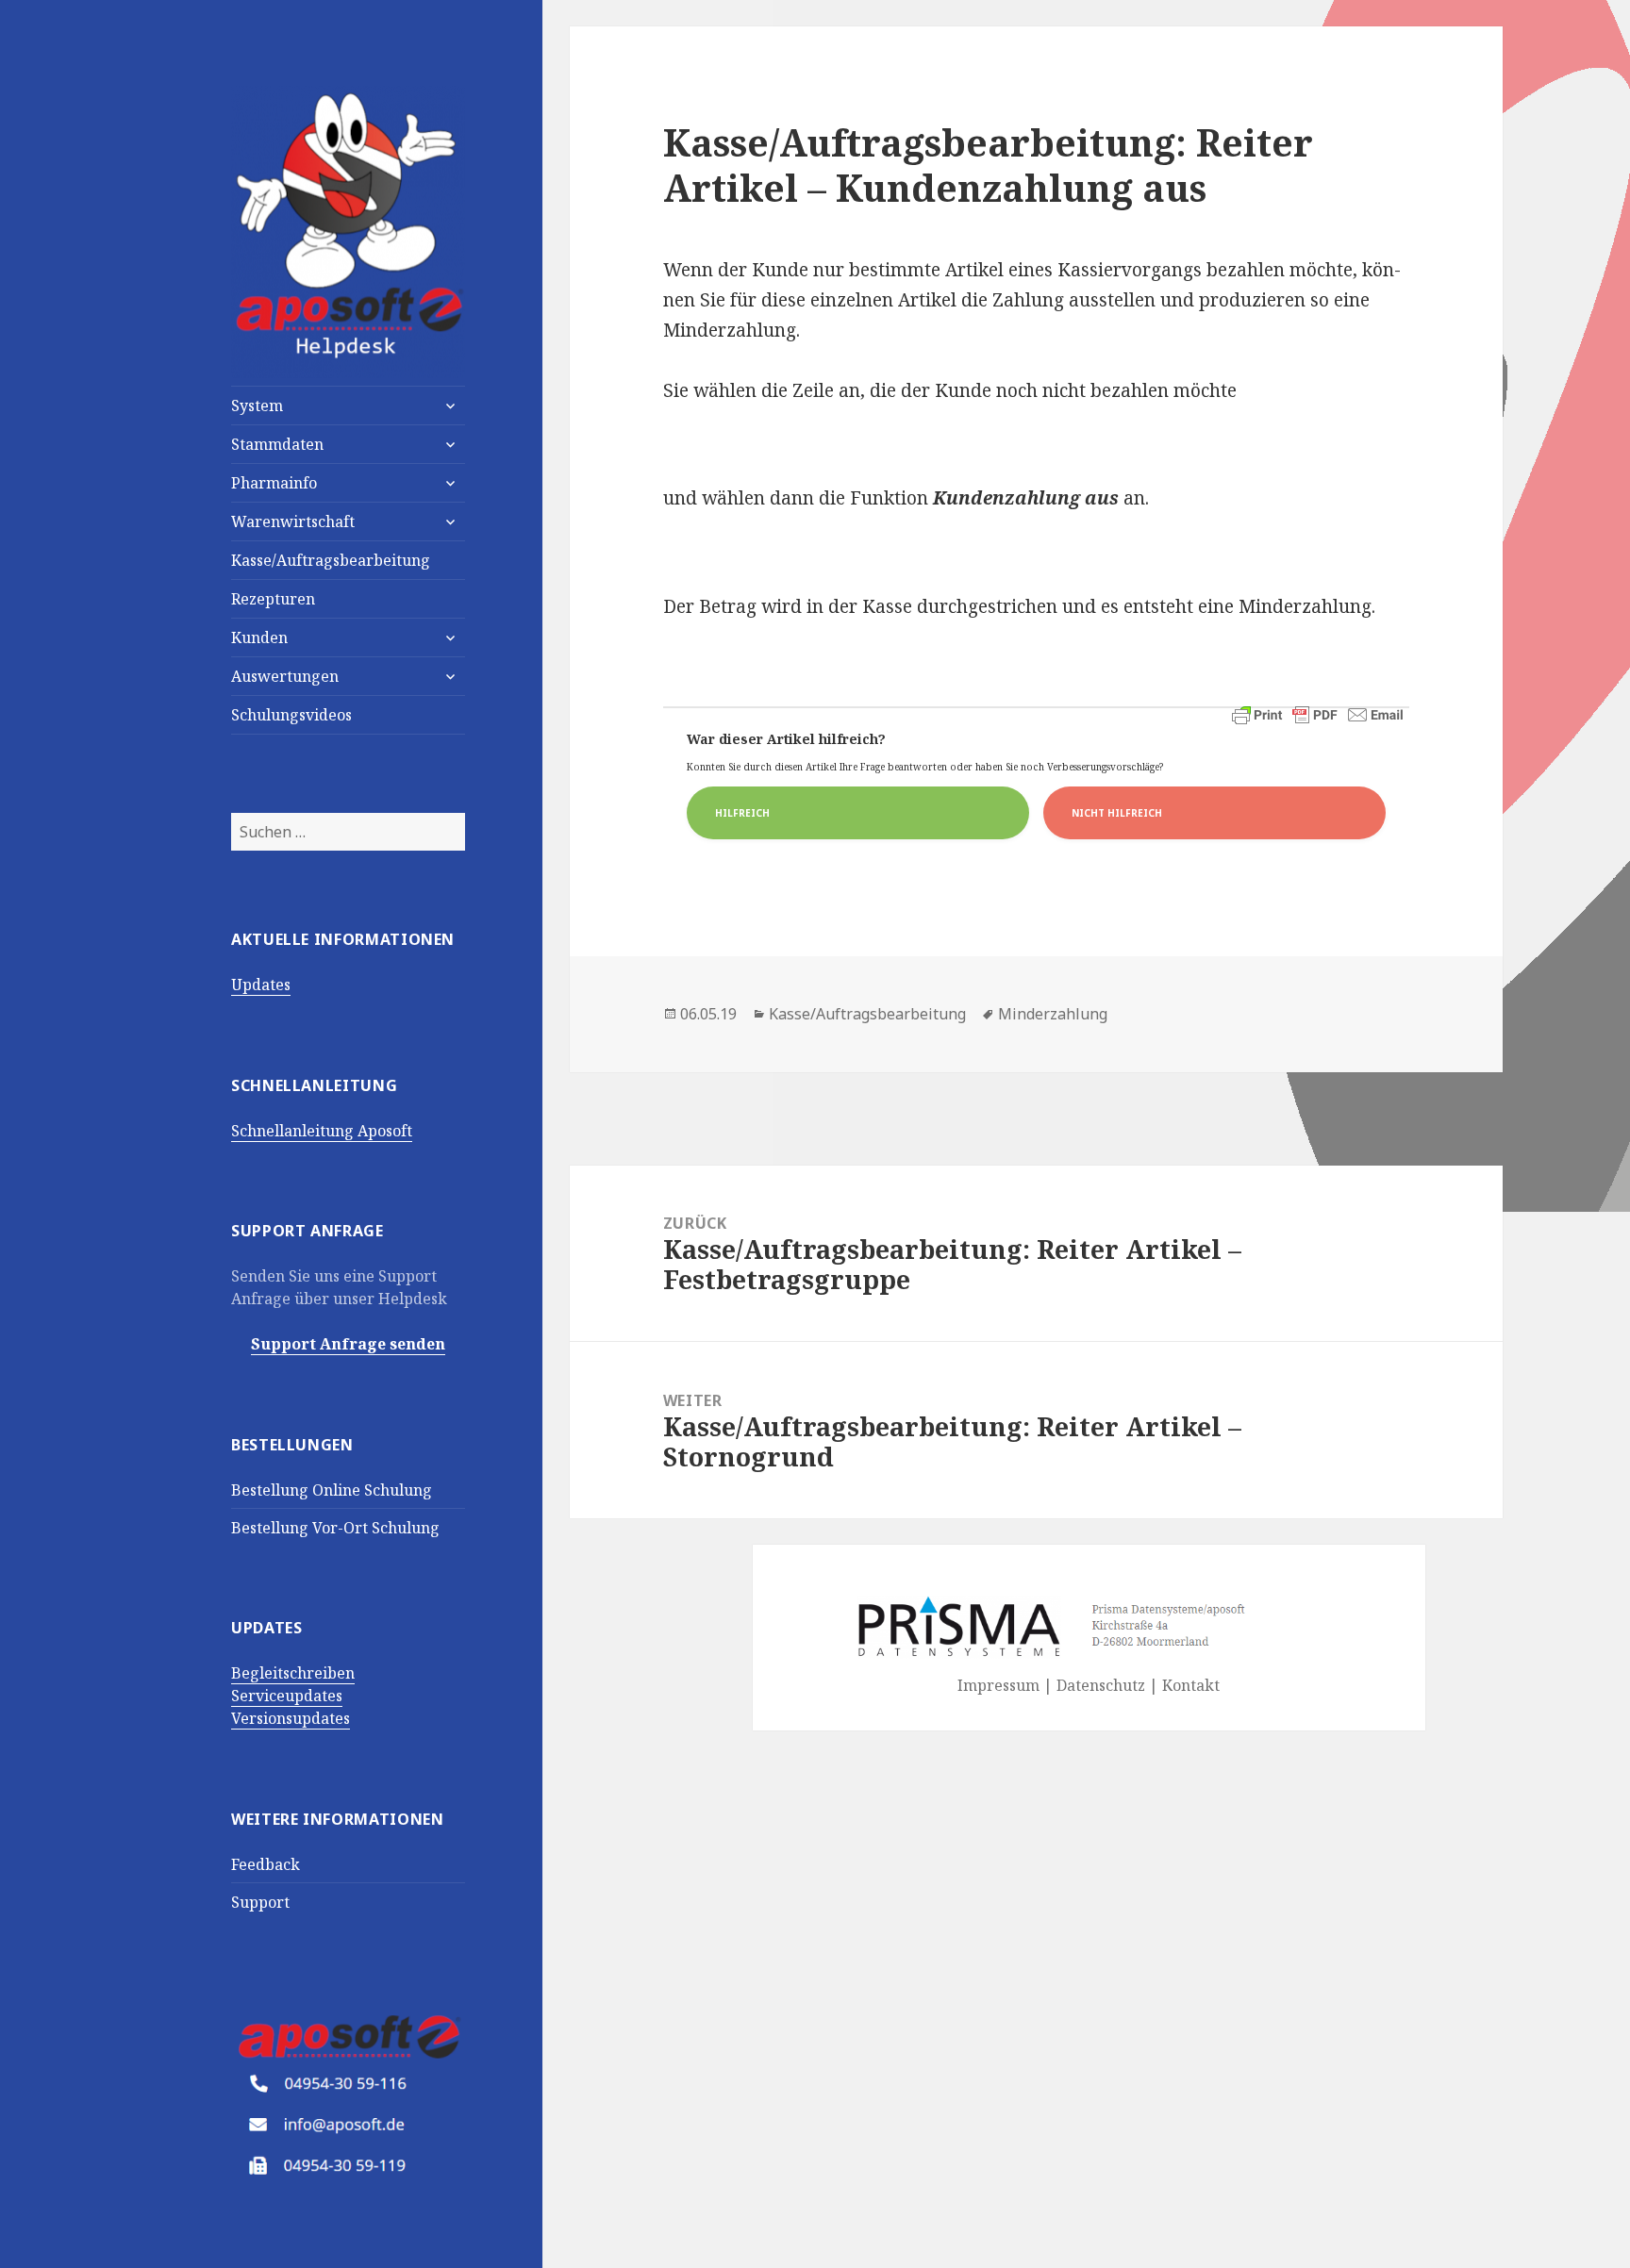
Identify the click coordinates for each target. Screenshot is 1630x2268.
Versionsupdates (291, 1718)
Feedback (266, 1864)
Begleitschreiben (293, 1673)
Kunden (259, 637)
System (257, 406)
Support (260, 1902)
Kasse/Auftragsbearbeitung (331, 560)
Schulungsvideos (291, 715)
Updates (261, 985)
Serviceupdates (287, 1696)
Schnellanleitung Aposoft (322, 1131)
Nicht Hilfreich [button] (1117, 813)
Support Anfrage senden (348, 1344)
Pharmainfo (274, 483)
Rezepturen (273, 599)
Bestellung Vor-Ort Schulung (335, 1528)
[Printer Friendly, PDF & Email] (1318, 715)
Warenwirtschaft (293, 521)
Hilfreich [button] (742, 813)
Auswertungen (285, 676)
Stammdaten (277, 444)
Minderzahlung (1053, 1014)
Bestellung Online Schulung (332, 1490)
